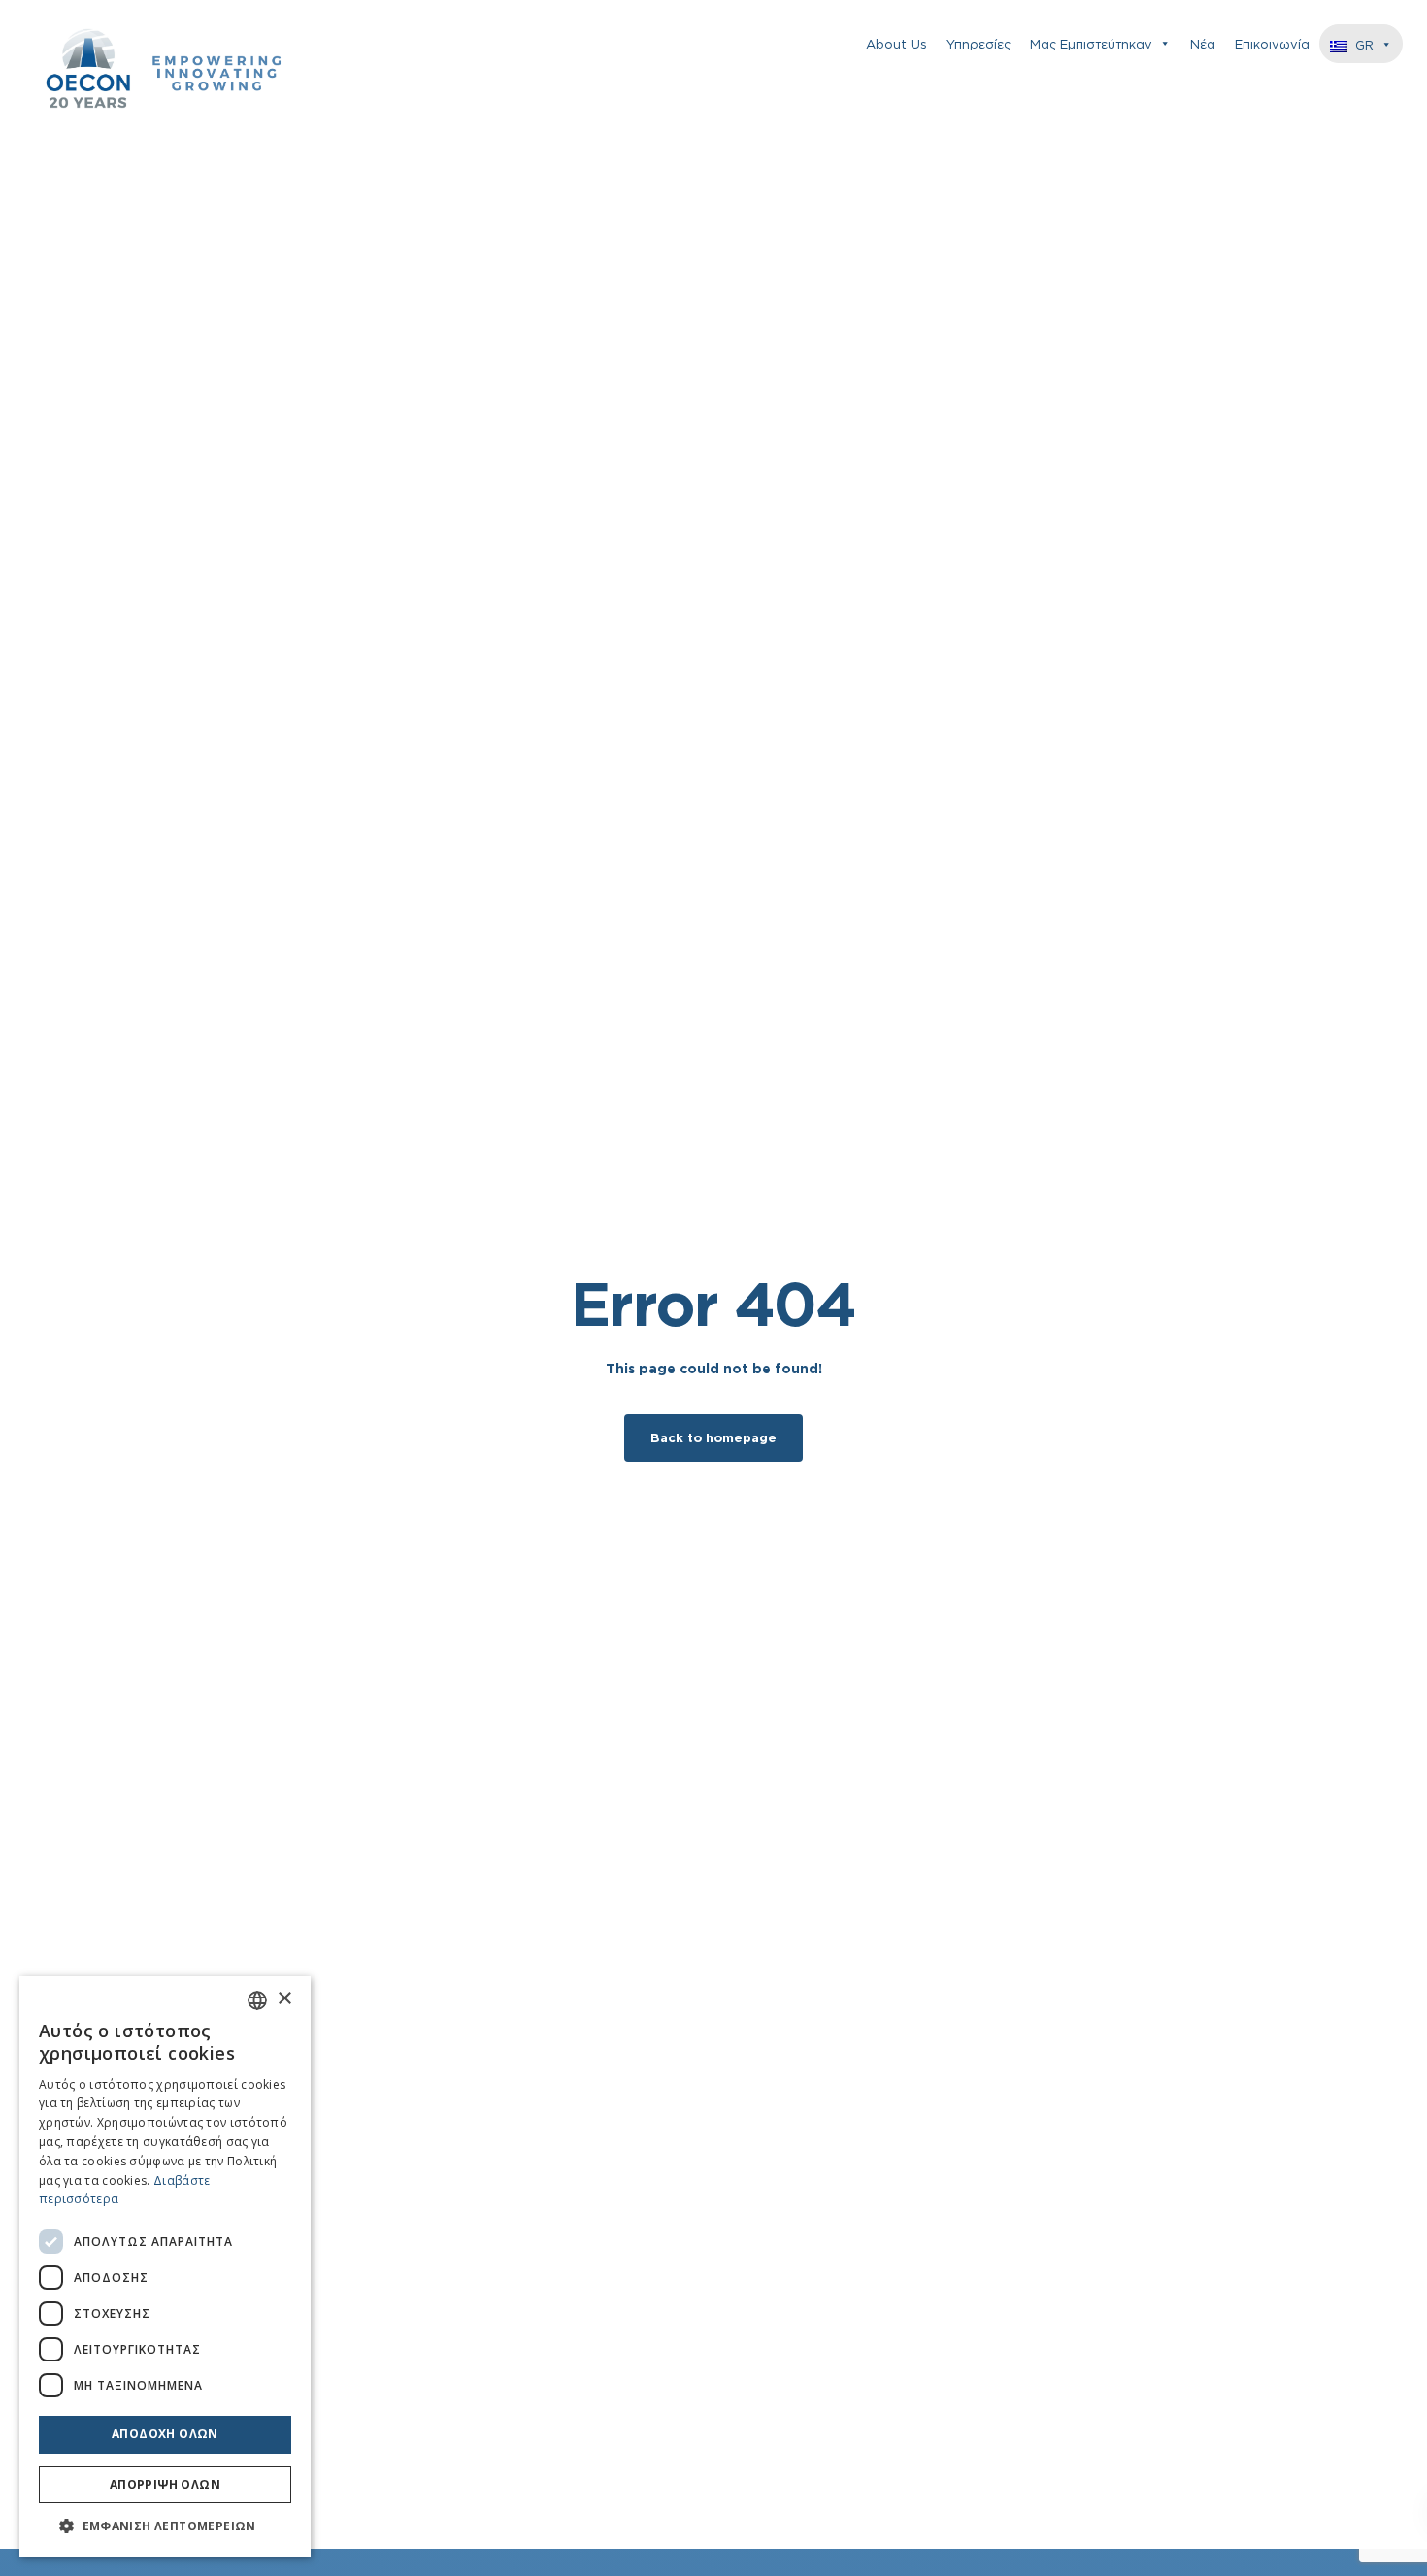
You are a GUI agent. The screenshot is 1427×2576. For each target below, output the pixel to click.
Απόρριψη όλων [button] (165, 2484)
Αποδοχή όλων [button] (165, 2434)
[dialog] (165, 2266)
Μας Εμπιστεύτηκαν (1091, 44)
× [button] (284, 1999)
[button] (165, 2526)
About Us (896, 44)
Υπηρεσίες (979, 44)
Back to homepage (713, 1437)
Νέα (1203, 44)
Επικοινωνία (1272, 44)
